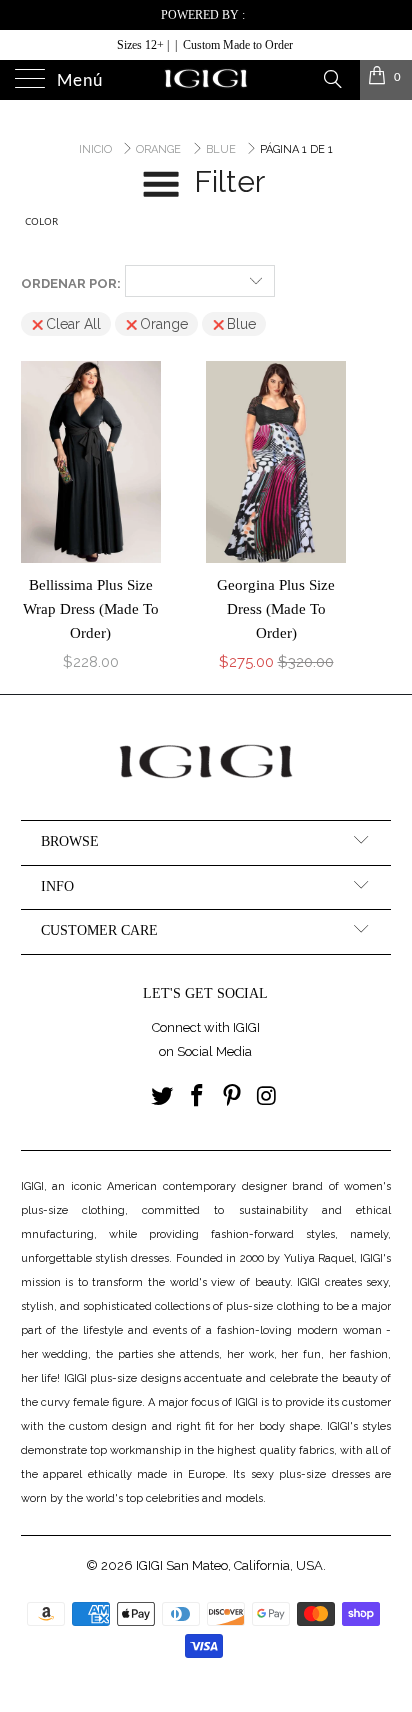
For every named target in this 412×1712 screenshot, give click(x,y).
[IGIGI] (206, 80)
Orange (164, 324)
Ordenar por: (71, 283)
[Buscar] (331, 78)
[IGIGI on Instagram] (267, 1097)
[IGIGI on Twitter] (163, 1097)
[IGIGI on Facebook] (198, 1097)
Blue (241, 324)
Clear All (73, 324)
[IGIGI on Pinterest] (232, 1097)
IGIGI (149, 1565)
